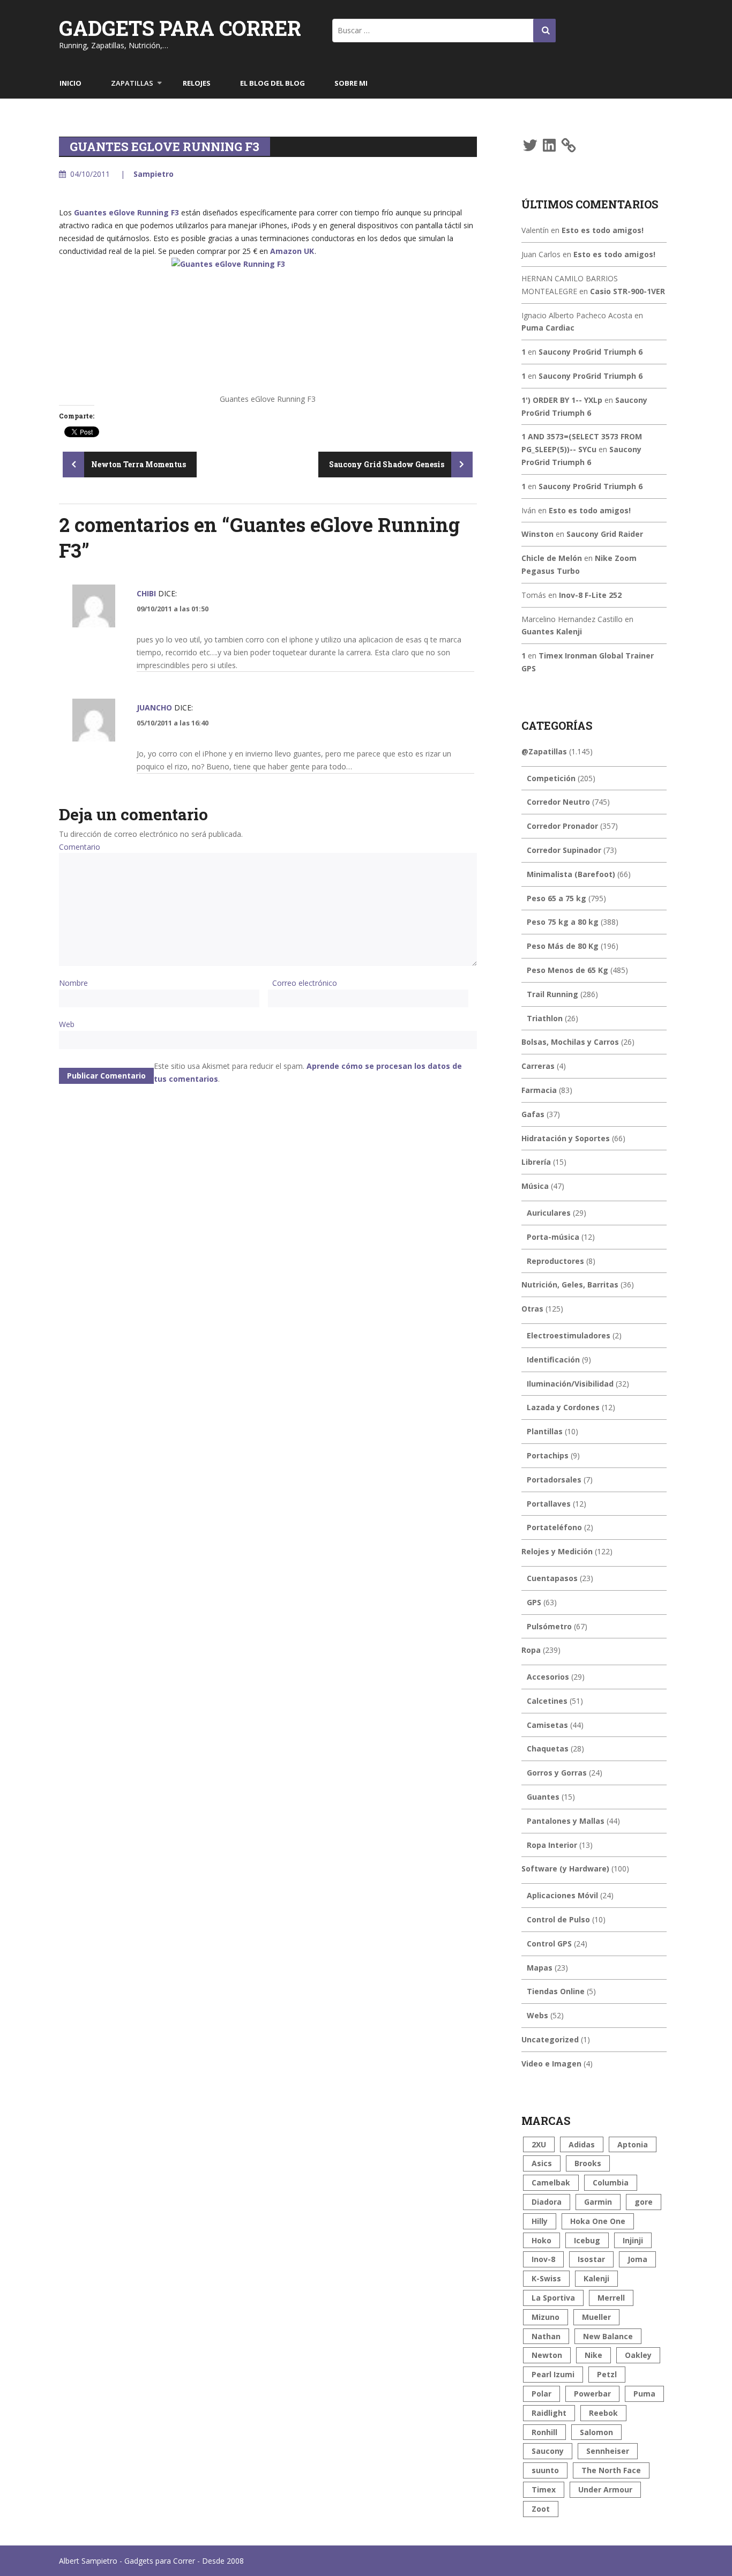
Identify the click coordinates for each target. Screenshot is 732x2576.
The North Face (611, 2470)
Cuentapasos (552, 1578)
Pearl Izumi (553, 2374)
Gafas (533, 1114)
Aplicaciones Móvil (562, 1895)
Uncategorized (550, 2039)
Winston (537, 534)
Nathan (546, 2336)
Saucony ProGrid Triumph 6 (591, 352)
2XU (539, 2144)
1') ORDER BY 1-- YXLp (562, 400)
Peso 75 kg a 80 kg (563, 922)
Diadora (547, 2202)
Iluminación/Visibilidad (570, 1384)
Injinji (633, 2240)
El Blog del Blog (272, 83)
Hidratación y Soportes (566, 1138)
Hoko (541, 2240)
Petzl (607, 2374)
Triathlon (545, 1018)
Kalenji (596, 2278)
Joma (637, 2259)
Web (67, 1024)
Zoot (541, 2509)
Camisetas (547, 1725)
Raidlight (549, 2413)
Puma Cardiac (548, 328)
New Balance (608, 2336)
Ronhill (544, 2432)
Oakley (638, 2355)
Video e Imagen (551, 2064)
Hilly (540, 2221)
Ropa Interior (552, 1845)
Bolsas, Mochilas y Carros (570, 1042)
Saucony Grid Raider (605, 534)
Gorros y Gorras (557, 1773)
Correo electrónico (305, 983)
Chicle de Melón (552, 558)
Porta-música (553, 1237)
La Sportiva (553, 2298)
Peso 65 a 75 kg (557, 898)
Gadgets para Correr (180, 28)
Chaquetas (548, 1748)
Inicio (70, 83)
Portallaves (549, 1504)
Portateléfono (554, 1527)
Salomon (596, 2432)
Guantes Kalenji (552, 631)
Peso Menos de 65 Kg (567, 970)
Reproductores (555, 1261)
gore (644, 2202)
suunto (545, 2470)
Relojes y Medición (557, 1551)
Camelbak (551, 2182)
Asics (542, 2163)
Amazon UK (292, 251)
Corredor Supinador (564, 850)
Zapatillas (132, 83)
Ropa (531, 1650)
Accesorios (548, 1677)
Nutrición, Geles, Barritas (570, 1285)
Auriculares (549, 1213)
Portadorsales (554, 1480)
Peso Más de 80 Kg (563, 946)
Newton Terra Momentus (138, 464)
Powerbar (592, 2394)
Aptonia (633, 2144)
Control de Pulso (558, 1919)
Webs (537, 2015)
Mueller (596, 2317)
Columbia (611, 2182)
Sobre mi (351, 83)
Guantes (543, 1797)
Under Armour (605, 2489)
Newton (547, 2355)
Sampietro (154, 174)
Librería (536, 1162)
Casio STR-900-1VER (628, 291)
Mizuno (546, 2317)
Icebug (587, 2240)
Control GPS (549, 1944)
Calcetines (547, 1701)
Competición (551, 778)
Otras (532, 1309)
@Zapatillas (544, 751)
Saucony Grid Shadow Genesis (387, 464)
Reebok (603, 2413)
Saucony (548, 2451)
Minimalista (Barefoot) (571, 874)
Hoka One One (598, 2221)
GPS (534, 1602)
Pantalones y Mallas (566, 1821)
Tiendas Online (556, 1991)
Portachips (548, 1455)
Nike (593, 2355)
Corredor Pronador (562, 826)
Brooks (588, 2163)
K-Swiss (546, 2278)
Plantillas (545, 1431)
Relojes (197, 83)
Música (535, 1186)
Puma (644, 2394)
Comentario (80, 847)
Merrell (611, 2298)
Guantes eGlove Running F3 (126, 212)
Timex (544, 2489)
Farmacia (539, 1090)
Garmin (598, 2202)
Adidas (582, 2144)
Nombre (73, 983)
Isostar (591, 2259)
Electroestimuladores (569, 1335)
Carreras (538, 1066)
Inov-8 (543, 2259)
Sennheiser (608, 2451)
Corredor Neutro (558, 802)
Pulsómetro (549, 1626)
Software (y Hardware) (565, 1869)
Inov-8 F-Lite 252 (590, 595)
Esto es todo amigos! (603, 230)
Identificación (553, 1360)
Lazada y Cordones (563, 1407)
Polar (541, 2394)
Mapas (540, 1968)
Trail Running (552, 994)
